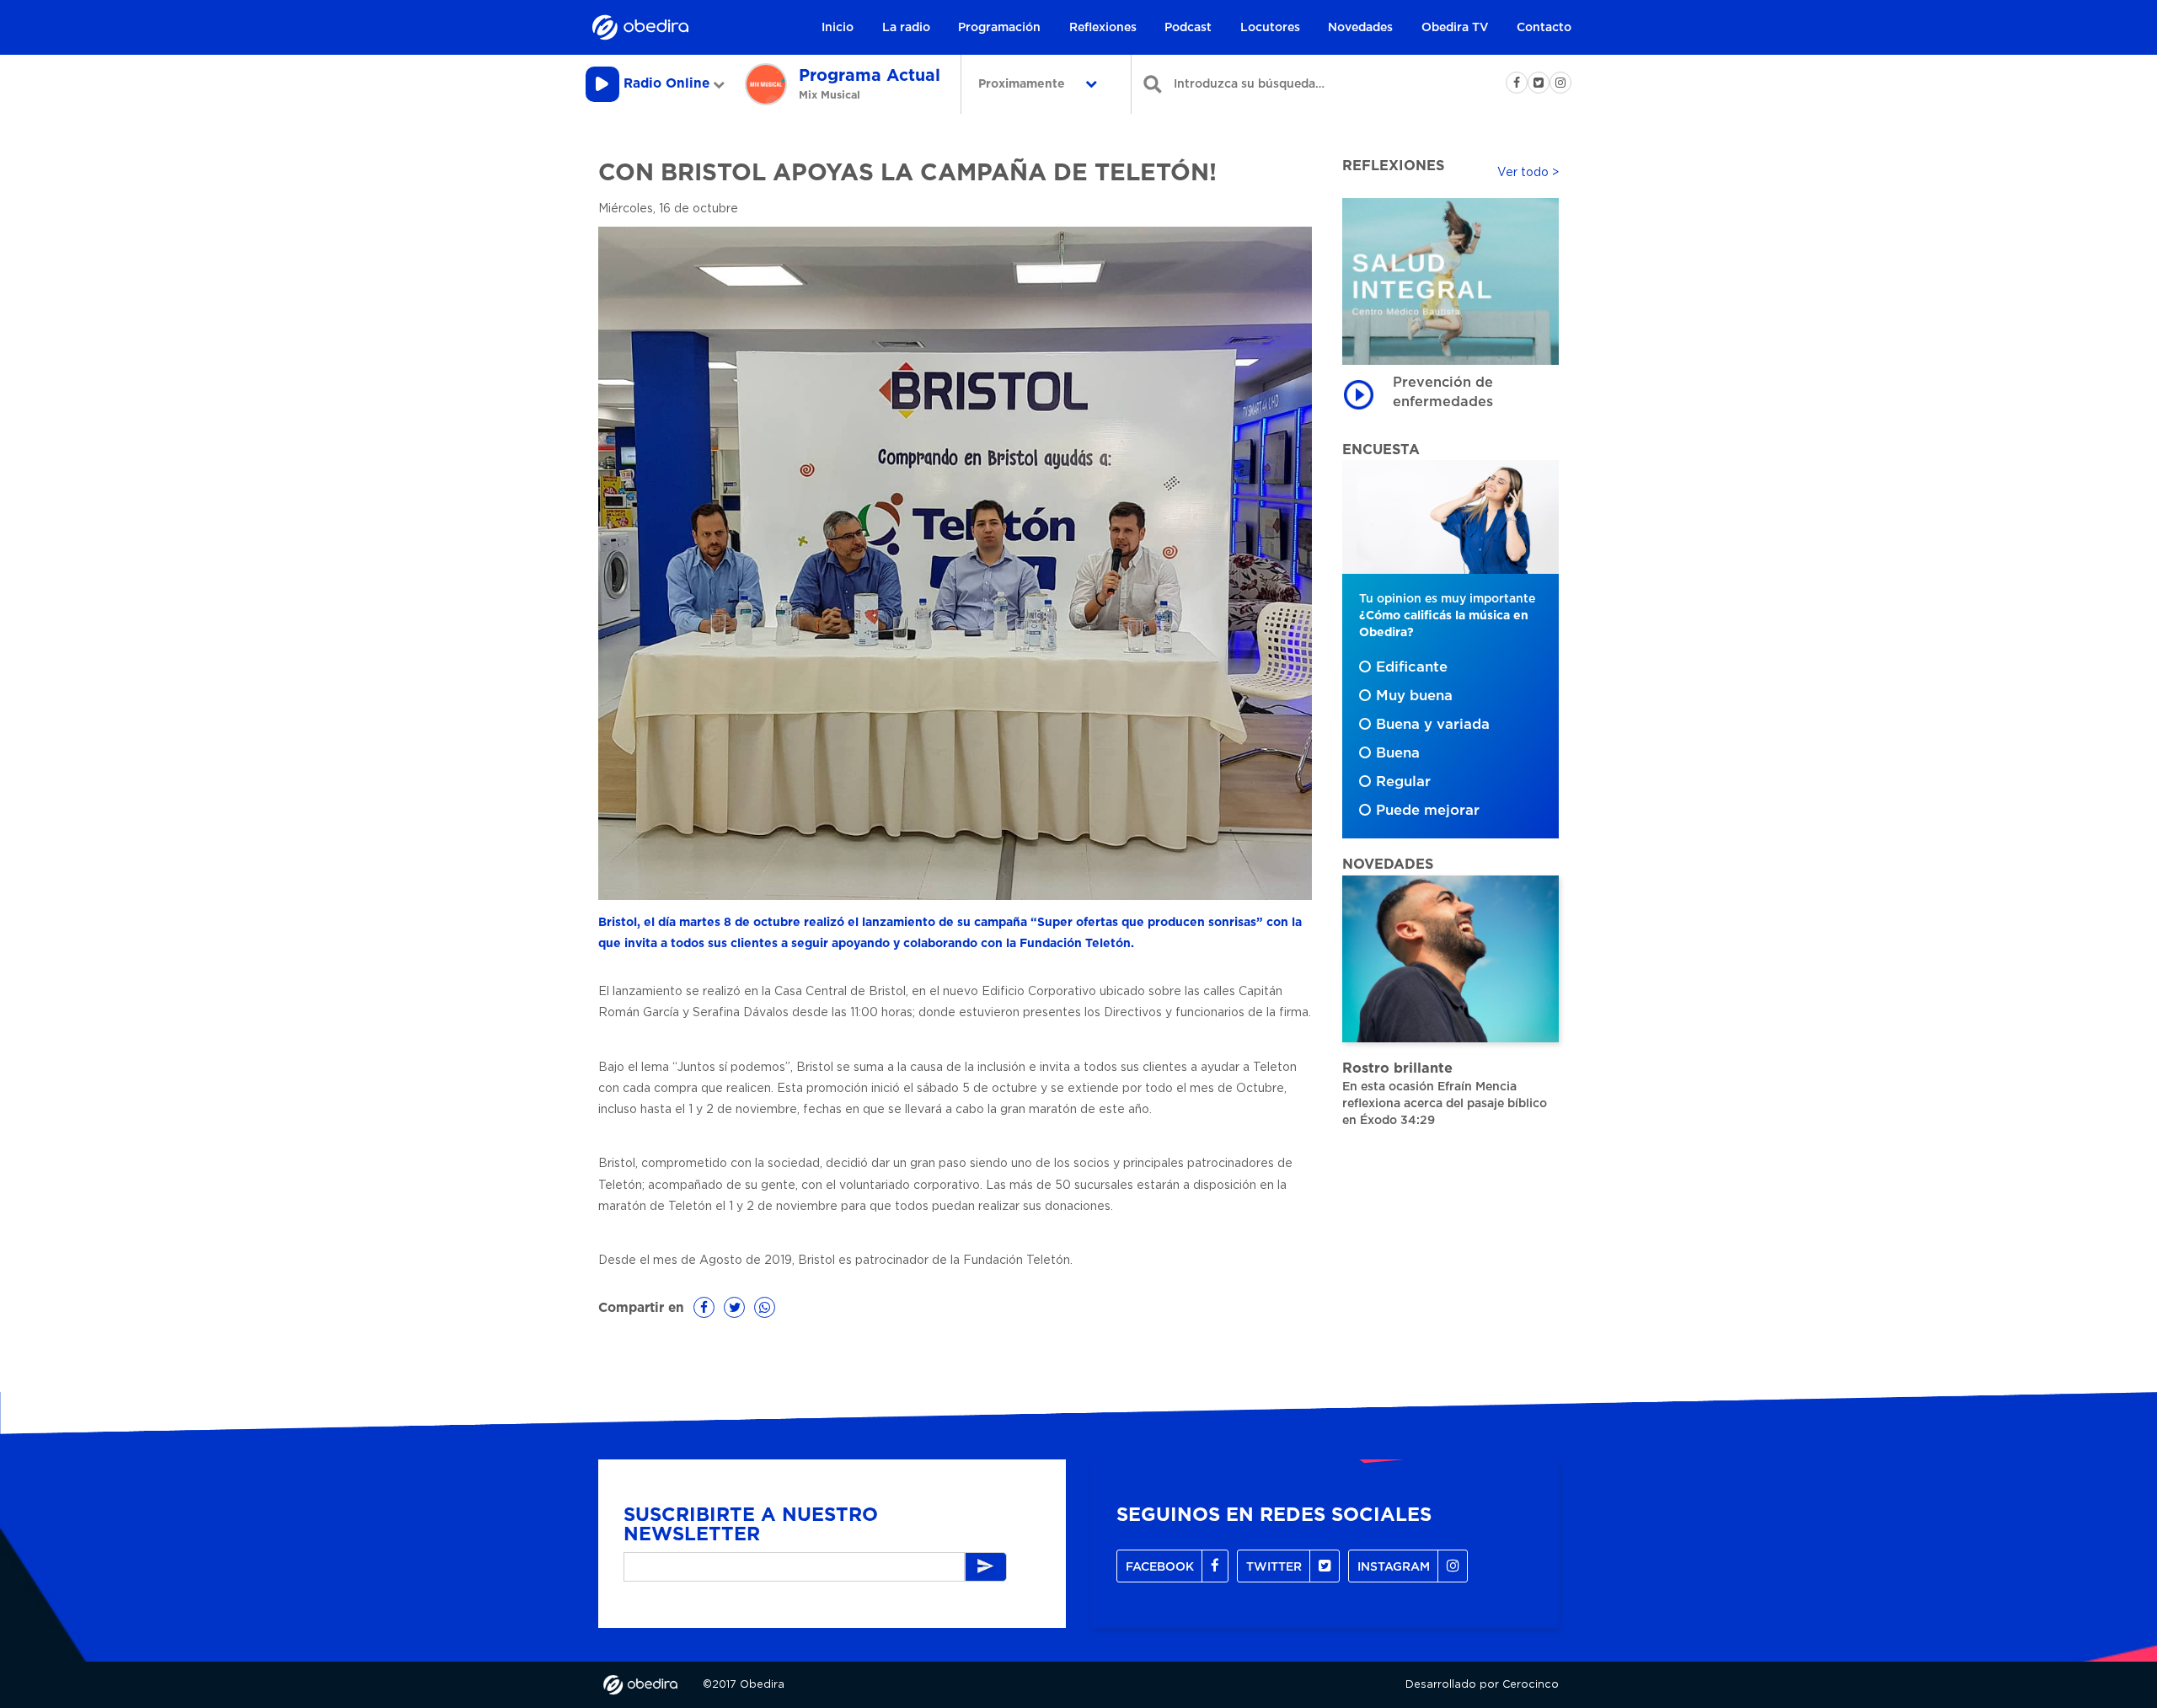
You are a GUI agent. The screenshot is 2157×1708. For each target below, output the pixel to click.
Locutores (1270, 28)
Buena (1398, 753)
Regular (1403, 782)
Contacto (1544, 28)
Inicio (838, 28)
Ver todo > (1528, 173)
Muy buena (1414, 696)
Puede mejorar (1428, 811)
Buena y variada (1433, 725)
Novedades (1360, 28)
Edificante (1412, 667)
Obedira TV (1455, 28)
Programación (999, 28)
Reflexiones (1103, 28)
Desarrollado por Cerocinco (1482, 1685)
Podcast (1188, 28)
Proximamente (1023, 84)
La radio (906, 28)
